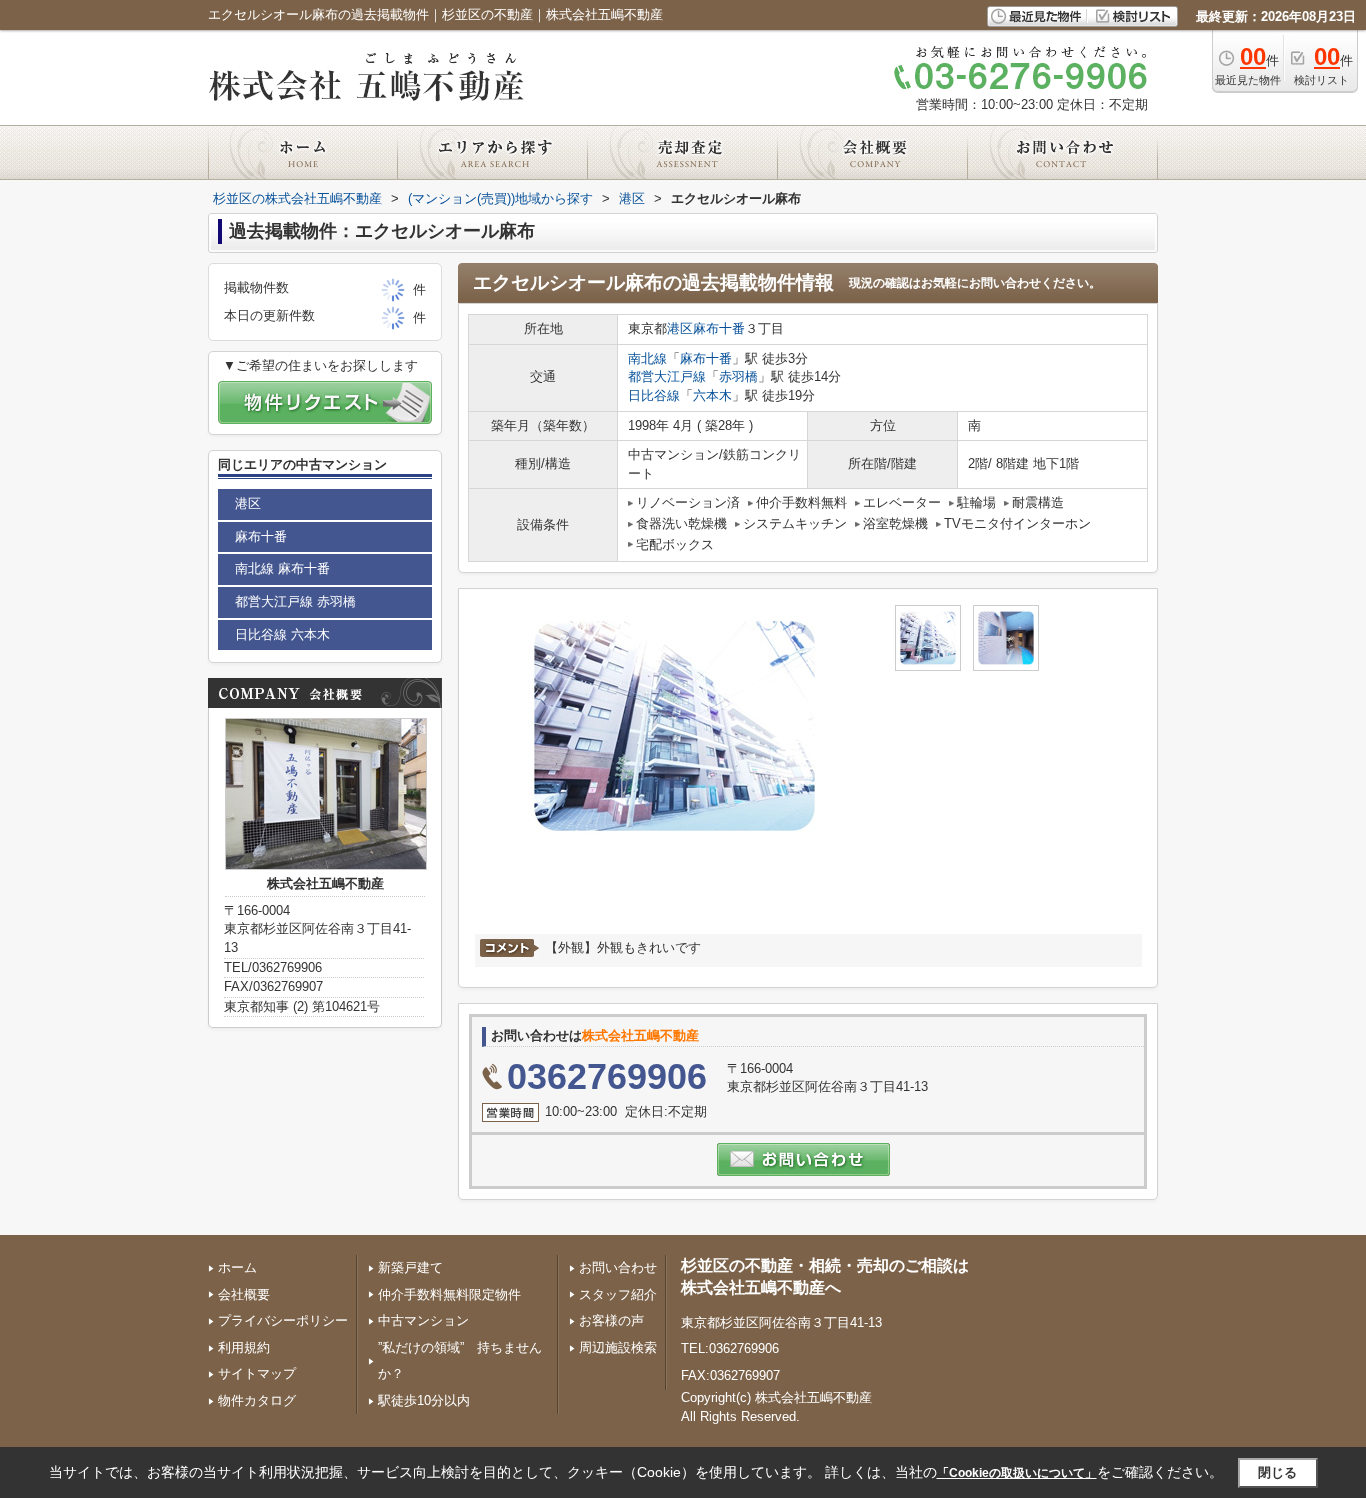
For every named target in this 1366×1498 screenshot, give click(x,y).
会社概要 (244, 1294)
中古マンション (423, 1320)
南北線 (647, 358)
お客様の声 (611, 1320)
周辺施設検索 (618, 1347)
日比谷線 (654, 395)
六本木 (712, 395)
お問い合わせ (618, 1267)
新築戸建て (410, 1267)
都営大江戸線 (667, 376)
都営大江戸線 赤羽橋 (295, 601)
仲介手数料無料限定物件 (449, 1294)
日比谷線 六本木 (282, 634)
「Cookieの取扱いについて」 (1017, 1473)
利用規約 (244, 1347)
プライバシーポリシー (283, 1320)
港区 (680, 328)
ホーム (237, 1267)
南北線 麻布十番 (282, 568)
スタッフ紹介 (618, 1294)
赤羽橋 (738, 376)
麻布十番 (719, 328)
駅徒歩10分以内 (424, 1400)
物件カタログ (257, 1400)
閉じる (1277, 1471)
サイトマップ (257, 1373)
